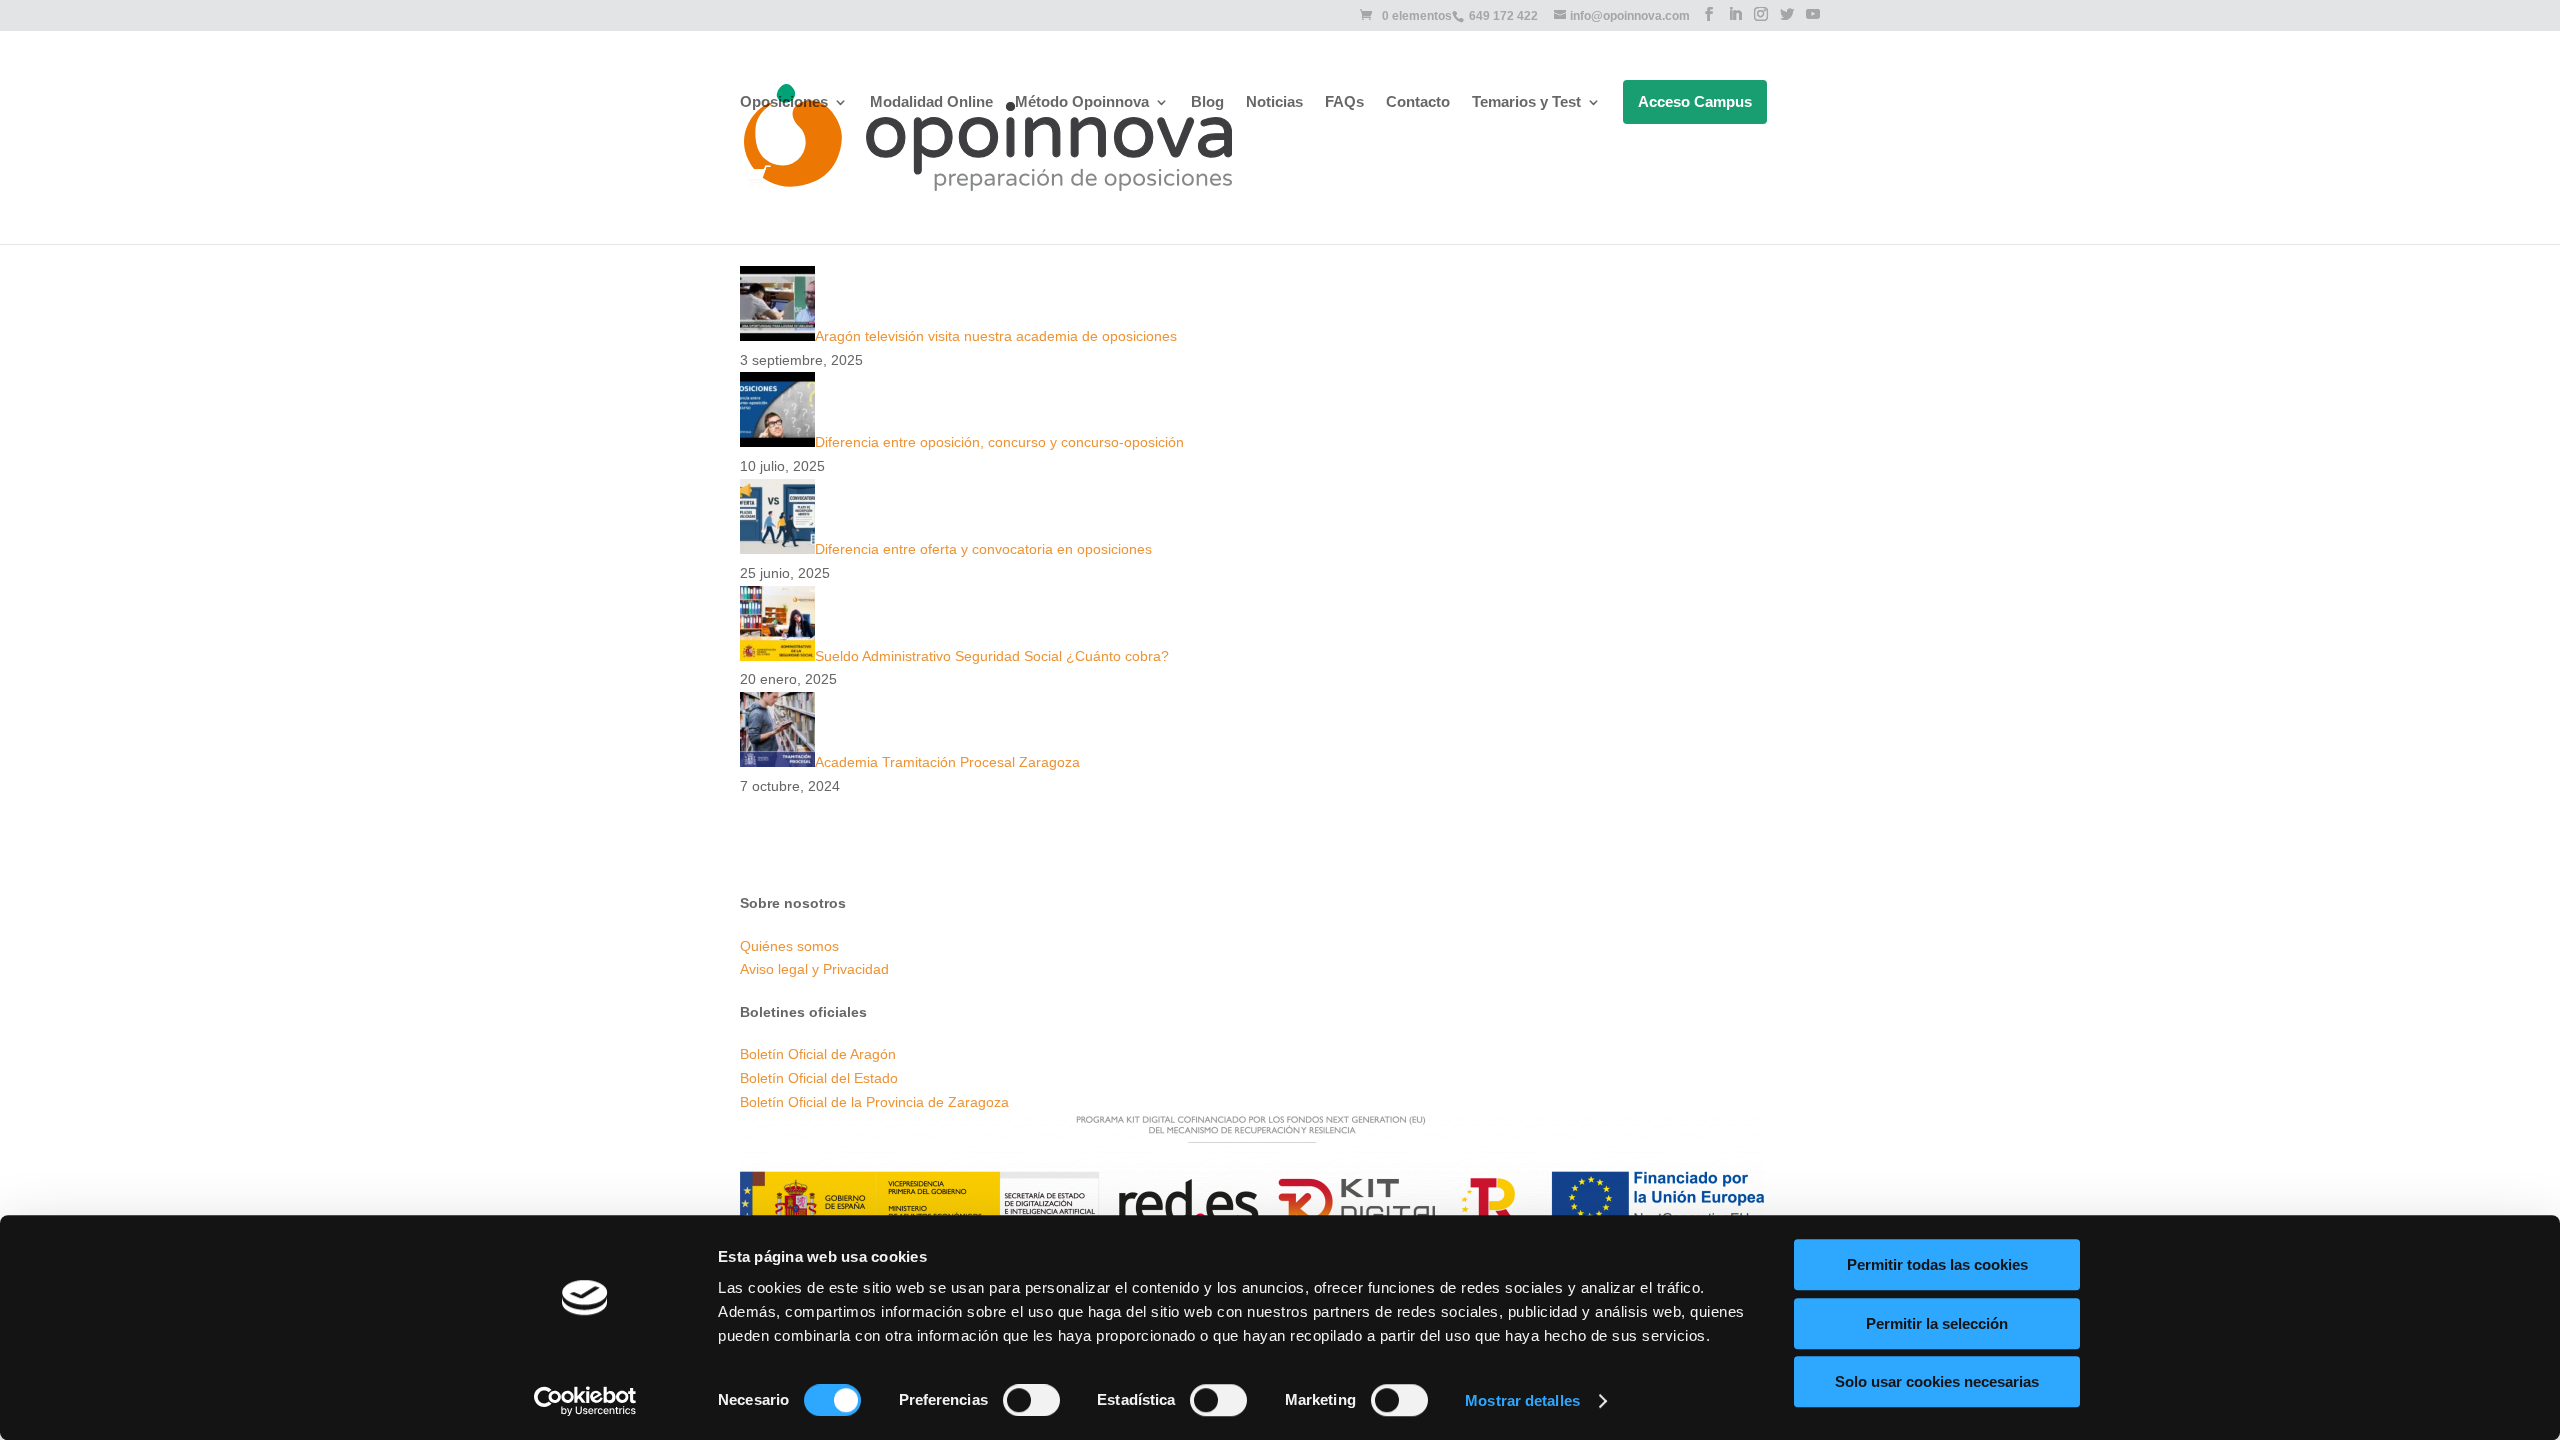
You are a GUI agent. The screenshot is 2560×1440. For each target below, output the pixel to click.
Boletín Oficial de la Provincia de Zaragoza (874, 1102)
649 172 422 (1503, 16)
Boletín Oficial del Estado (819, 1078)
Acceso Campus (1695, 101)
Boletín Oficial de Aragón (818, 1054)
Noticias (1274, 102)
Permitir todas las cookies (1937, 1264)
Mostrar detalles (1522, 1400)
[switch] (1031, 1400)
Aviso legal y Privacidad (814, 969)
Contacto (1418, 102)
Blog (1207, 102)
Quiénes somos (789, 946)
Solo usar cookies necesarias (1937, 1381)
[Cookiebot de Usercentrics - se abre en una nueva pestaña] (585, 1401)
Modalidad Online (931, 102)
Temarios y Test (1526, 102)
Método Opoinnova (1082, 102)
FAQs (1344, 102)
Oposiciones (784, 102)
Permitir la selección (1937, 1323)
